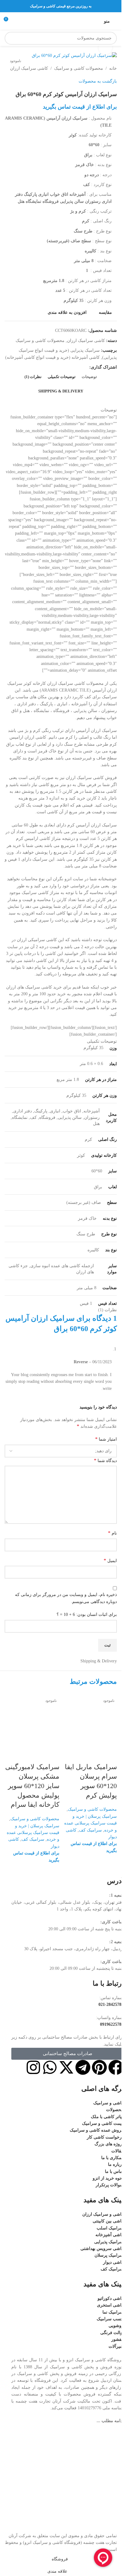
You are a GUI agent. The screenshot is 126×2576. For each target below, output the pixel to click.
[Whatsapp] (50, 2067)
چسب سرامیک (110, 2319)
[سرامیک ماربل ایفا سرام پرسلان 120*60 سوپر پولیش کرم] (90, 1719)
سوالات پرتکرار (110, 2185)
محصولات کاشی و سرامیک (92, 1809)
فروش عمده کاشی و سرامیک (97, 2130)
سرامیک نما (113, 2312)
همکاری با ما (112, 2158)
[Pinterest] (99, 2067)
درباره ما (116, 2164)
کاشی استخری (110, 2305)
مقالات (117, 2151)
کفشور (117, 2339)
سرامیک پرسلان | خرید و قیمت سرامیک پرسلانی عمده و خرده (91, 1823)
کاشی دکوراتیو (111, 2298)
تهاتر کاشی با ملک (107, 2117)
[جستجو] (11, 38)
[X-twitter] (66, 2067)
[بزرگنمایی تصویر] (105, 48)
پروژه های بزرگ (109, 2144)
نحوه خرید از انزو (108, 2178)
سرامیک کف (90, 1830)
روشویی (116, 2326)
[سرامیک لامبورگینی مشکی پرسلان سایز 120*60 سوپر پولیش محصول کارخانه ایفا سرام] (32, 1719)
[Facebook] (116, 2067)
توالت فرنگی (112, 2333)
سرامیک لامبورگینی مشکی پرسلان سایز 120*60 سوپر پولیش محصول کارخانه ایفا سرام (32, 1786)
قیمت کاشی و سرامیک (103, 2123)
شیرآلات (116, 2346)
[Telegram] (83, 2067)
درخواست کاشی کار (105, 2137)
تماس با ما (114, 2171)
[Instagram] (33, 2067)
